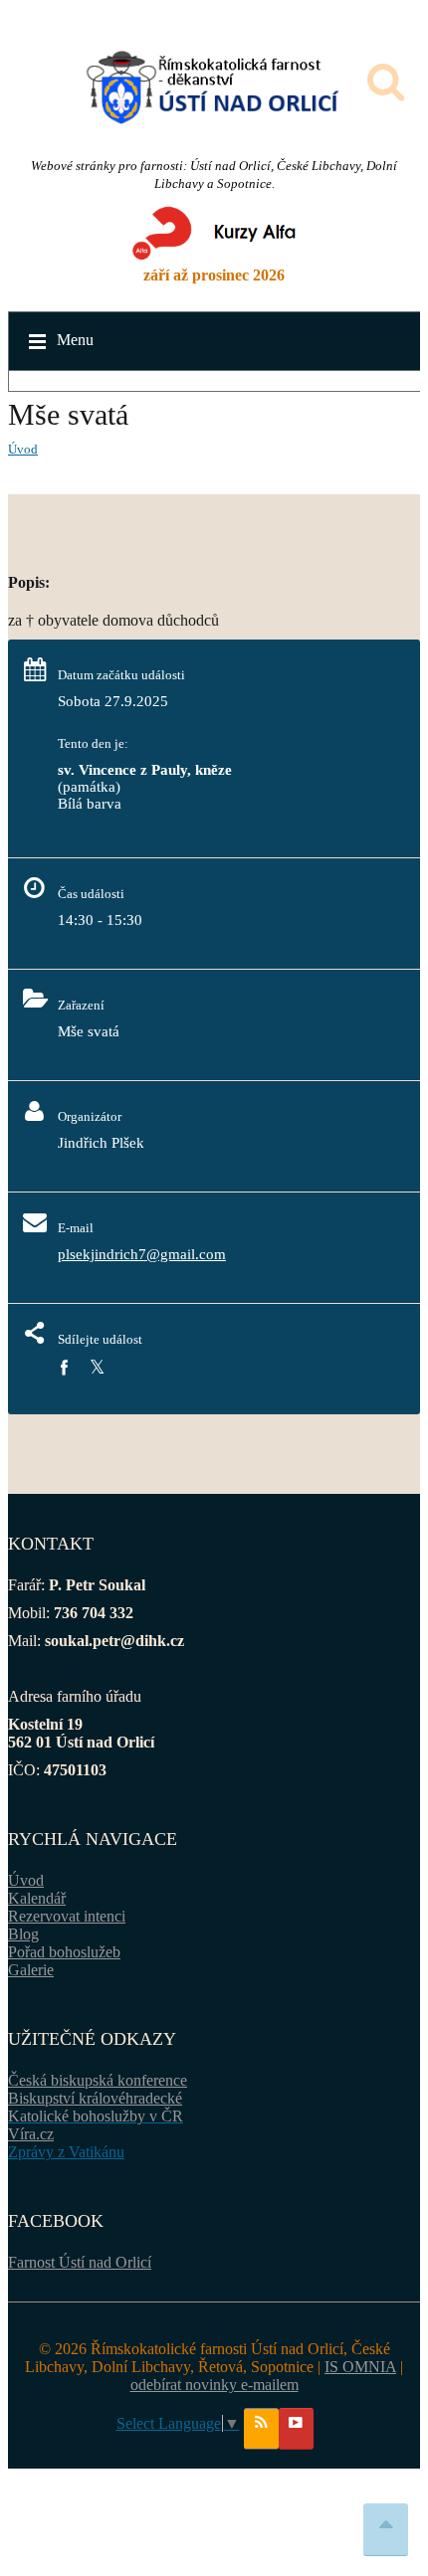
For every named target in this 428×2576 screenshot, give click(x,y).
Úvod (23, 449)
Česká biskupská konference (98, 2080)
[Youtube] (296, 2429)
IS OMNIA (360, 2367)
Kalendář (37, 1898)
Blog (23, 1934)
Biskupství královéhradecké (95, 2098)
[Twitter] (97, 1368)
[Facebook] (64, 1368)
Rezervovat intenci (67, 1916)
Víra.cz (31, 2134)
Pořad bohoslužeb (64, 1952)
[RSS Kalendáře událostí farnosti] (261, 2429)
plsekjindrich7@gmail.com (142, 1254)
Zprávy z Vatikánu (66, 2152)
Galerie (31, 1970)
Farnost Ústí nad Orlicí (80, 2262)
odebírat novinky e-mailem (214, 2385)
